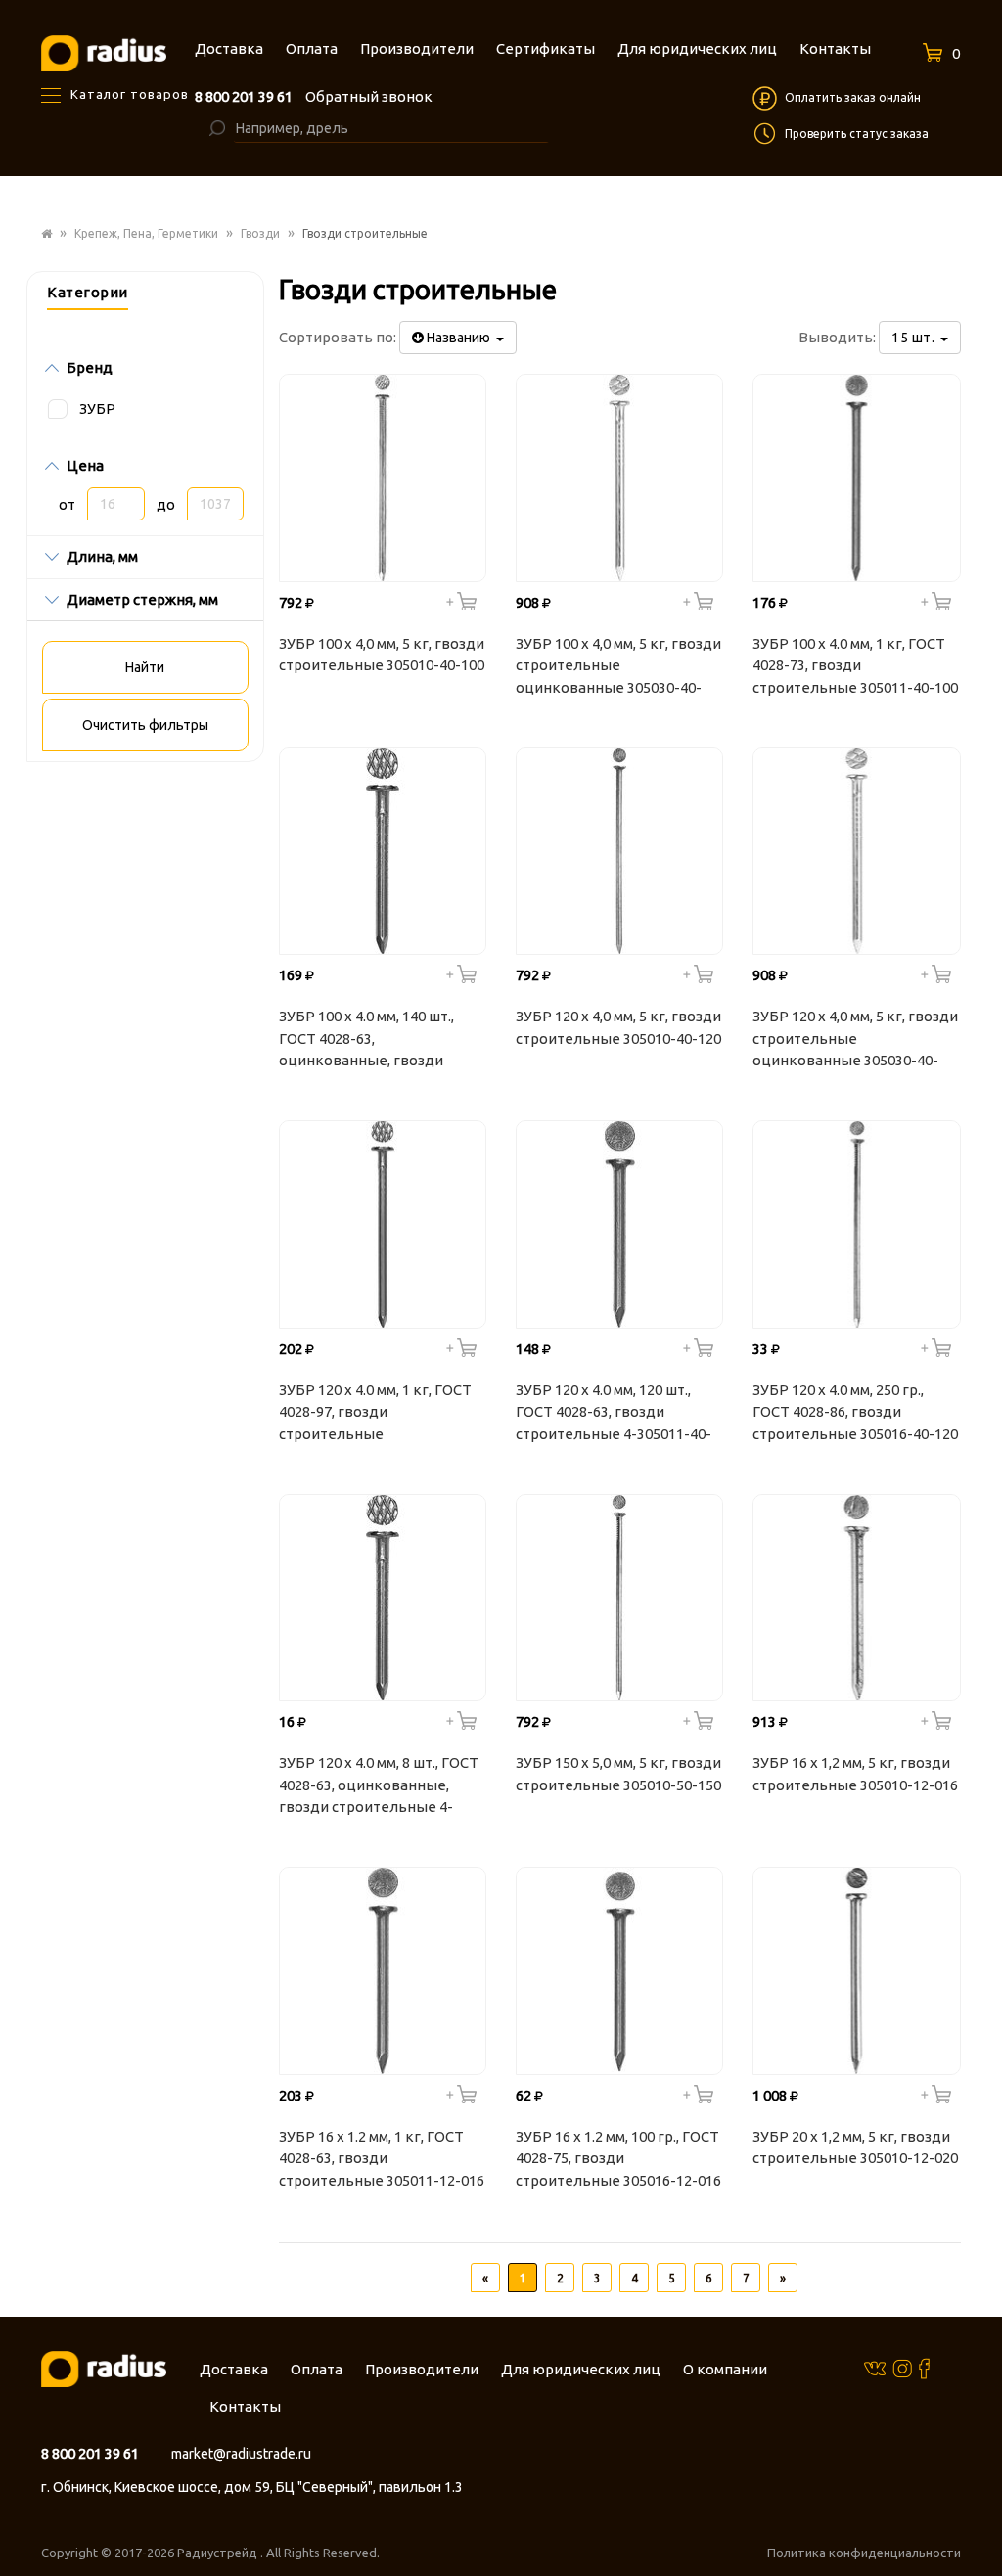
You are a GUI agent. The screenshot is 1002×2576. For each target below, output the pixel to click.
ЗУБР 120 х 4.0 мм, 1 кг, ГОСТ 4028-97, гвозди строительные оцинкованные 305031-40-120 (375, 1415)
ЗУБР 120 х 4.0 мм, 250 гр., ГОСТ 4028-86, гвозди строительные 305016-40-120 (855, 1412)
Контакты (245, 2406)
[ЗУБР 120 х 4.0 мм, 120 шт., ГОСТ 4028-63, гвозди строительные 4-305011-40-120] (619, 1224)
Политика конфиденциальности (864, 2553)
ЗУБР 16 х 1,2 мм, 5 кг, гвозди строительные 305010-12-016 (855, 1774)
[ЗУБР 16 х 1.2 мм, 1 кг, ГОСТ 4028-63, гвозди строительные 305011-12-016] (383, 1970)
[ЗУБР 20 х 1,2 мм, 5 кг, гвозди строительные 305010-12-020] (856, 1970)
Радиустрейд (219, 2553)
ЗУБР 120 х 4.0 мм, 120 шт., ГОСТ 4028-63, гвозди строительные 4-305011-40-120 (614, 1415)
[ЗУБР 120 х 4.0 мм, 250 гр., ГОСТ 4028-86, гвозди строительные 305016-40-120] (856, 1224)
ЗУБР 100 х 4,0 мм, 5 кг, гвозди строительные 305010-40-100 (382, 655)
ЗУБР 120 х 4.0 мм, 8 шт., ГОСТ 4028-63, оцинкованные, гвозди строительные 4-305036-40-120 (379, 1787)
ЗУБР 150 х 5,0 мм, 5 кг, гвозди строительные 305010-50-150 (618, 1774)
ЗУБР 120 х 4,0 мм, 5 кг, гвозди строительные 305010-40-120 (618, 1027)
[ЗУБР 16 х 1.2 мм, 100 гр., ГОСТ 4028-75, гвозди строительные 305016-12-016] (619, 1970)
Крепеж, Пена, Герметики (146, 233)
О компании (725, 2369)
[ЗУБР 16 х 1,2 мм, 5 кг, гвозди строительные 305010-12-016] (856, 1598)
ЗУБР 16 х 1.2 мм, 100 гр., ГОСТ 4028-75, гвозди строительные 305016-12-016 (618, 2158)
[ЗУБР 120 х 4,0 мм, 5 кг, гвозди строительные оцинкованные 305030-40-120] (856, 851)
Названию (460, 338)
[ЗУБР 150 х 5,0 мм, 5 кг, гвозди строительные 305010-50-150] (619, 1598)
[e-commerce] (104, 52)
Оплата (317, 2369)
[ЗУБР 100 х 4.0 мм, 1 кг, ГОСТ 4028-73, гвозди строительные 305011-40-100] (856, 477)
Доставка (234, 2369)
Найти (145, 667)
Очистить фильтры (145, 725)
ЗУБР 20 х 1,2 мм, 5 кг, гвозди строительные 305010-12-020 (855, 2147)
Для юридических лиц (581, 2369)
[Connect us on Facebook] (924, 2368)
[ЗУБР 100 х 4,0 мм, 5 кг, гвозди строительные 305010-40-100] (383, 477)
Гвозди (260, 233)
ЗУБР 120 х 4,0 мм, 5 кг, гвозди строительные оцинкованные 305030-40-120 (855, 1041)
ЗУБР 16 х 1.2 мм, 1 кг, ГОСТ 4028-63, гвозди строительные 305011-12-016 (382, 2158)
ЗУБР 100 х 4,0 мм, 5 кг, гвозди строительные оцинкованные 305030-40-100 (618, 668)
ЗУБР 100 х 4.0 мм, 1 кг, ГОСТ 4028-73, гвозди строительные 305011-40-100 (855, 665)
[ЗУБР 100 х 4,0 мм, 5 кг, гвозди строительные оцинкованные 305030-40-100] (619, 477)
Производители (422, 2369)
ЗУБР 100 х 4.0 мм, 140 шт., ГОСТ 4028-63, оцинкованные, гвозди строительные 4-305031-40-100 (377, 1041)
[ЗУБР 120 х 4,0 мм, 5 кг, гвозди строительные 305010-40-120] (619, 851)
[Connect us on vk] (875, 2367)
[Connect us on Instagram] (902, 2368)
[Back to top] (981, 2521)
